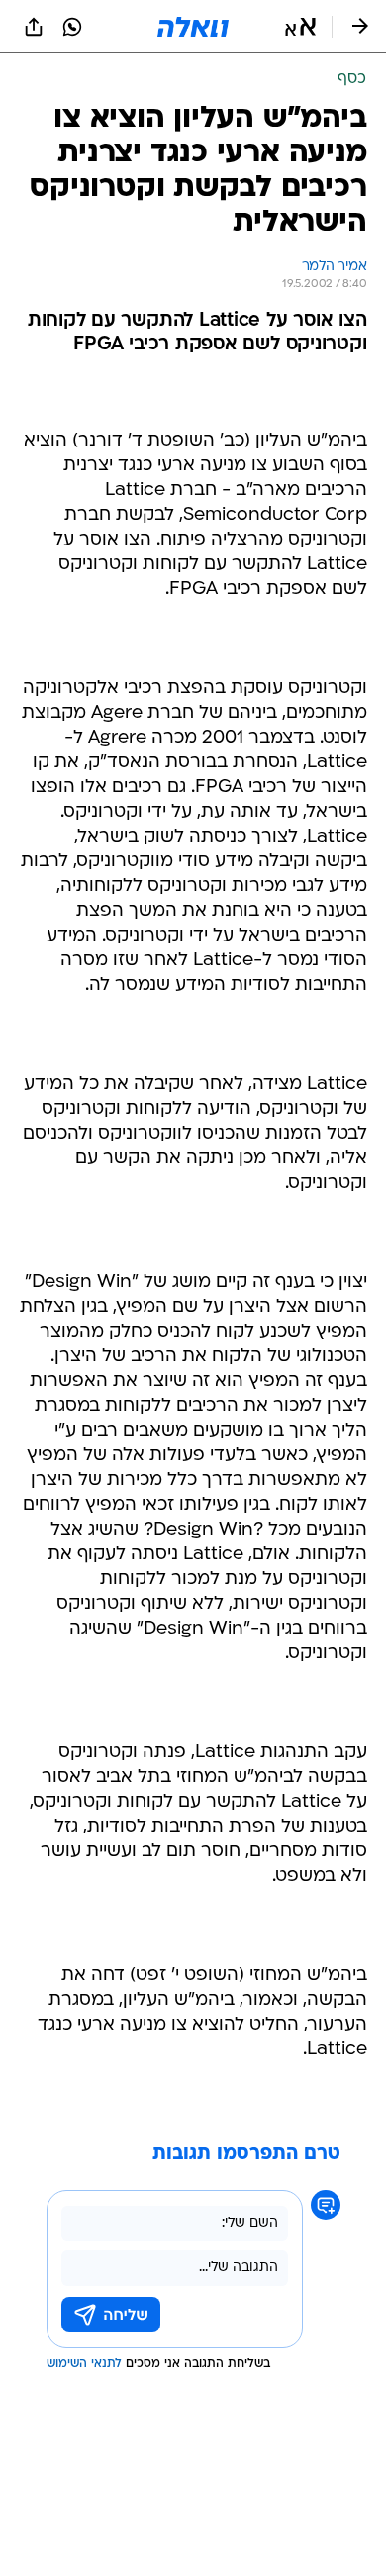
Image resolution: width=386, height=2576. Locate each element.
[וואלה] (193, 27)
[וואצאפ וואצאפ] (72, 27)
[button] (300, 27)
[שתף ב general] (34, 27)
